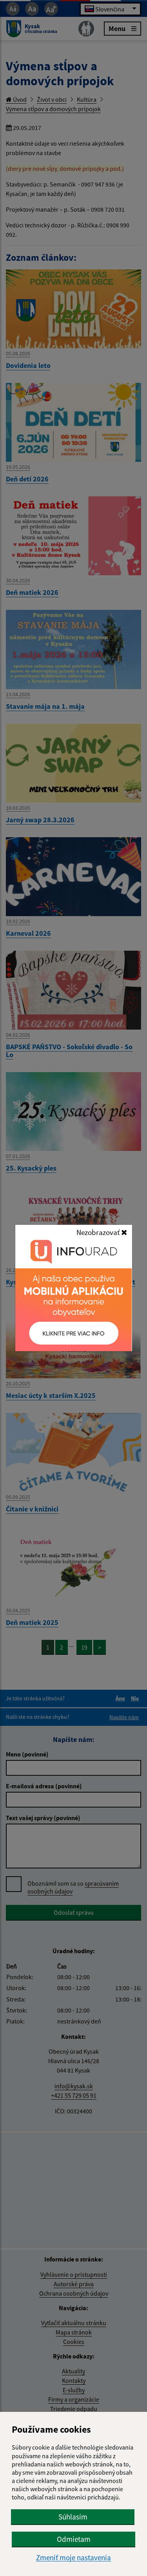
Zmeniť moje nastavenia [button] (73, 2558)
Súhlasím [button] (73, 2517)
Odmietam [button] (74, 2539)
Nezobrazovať (99, 1232)
